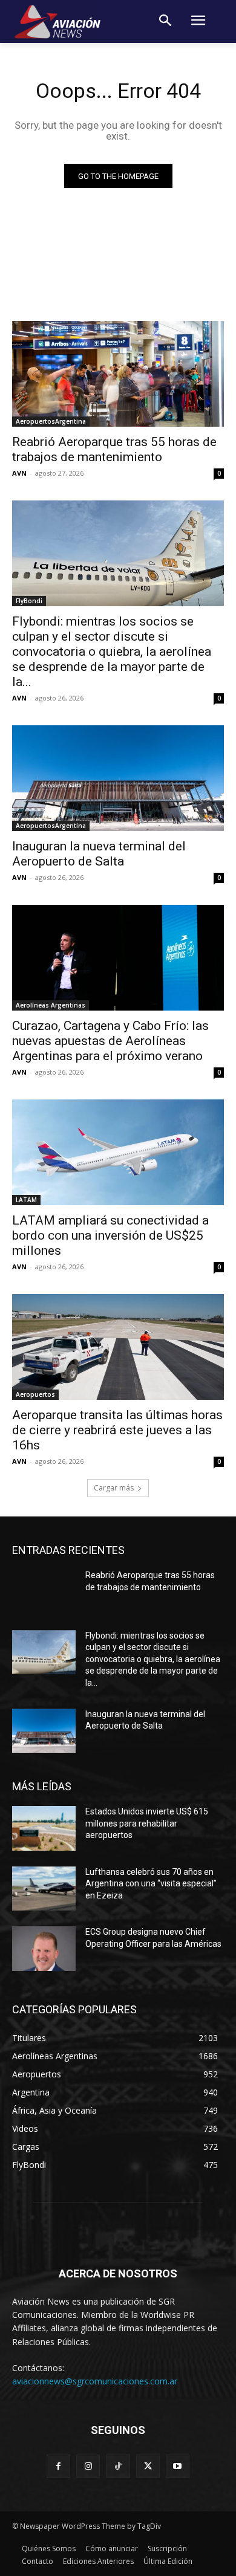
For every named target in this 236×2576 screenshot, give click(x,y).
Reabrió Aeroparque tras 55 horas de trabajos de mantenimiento (114, 449)
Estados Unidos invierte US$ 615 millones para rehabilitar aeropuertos (147, 1823)
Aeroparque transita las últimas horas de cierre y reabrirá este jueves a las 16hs (117, 1430)
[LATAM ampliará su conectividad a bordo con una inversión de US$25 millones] (118, 1152)
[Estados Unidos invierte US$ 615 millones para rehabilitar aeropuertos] (44, 1828)
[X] (148, 2466)
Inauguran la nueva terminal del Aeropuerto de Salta (99, 854)
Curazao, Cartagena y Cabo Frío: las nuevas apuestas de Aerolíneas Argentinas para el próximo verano (110, 1041)
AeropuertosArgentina (51, 421)
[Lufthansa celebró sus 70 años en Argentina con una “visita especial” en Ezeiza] (44, 1889)
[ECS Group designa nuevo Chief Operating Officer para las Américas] (44, 1949)
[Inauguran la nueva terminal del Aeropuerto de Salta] (118, 778)
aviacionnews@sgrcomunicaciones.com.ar (95, 2381)
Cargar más (114, 1488)
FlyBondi (29, 601)
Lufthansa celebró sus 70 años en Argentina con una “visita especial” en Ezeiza (151, 1884)
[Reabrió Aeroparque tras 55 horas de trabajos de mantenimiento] (118, 374)
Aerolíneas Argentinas (51, 1005)
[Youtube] (178, 2466)
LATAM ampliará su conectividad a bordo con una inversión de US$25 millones (110, 1235)
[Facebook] (58, 2466)
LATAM (26, 1200)
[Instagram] (88, 2466)
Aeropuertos (35, 1394)
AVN (19, 473)
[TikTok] (118, 2466)
